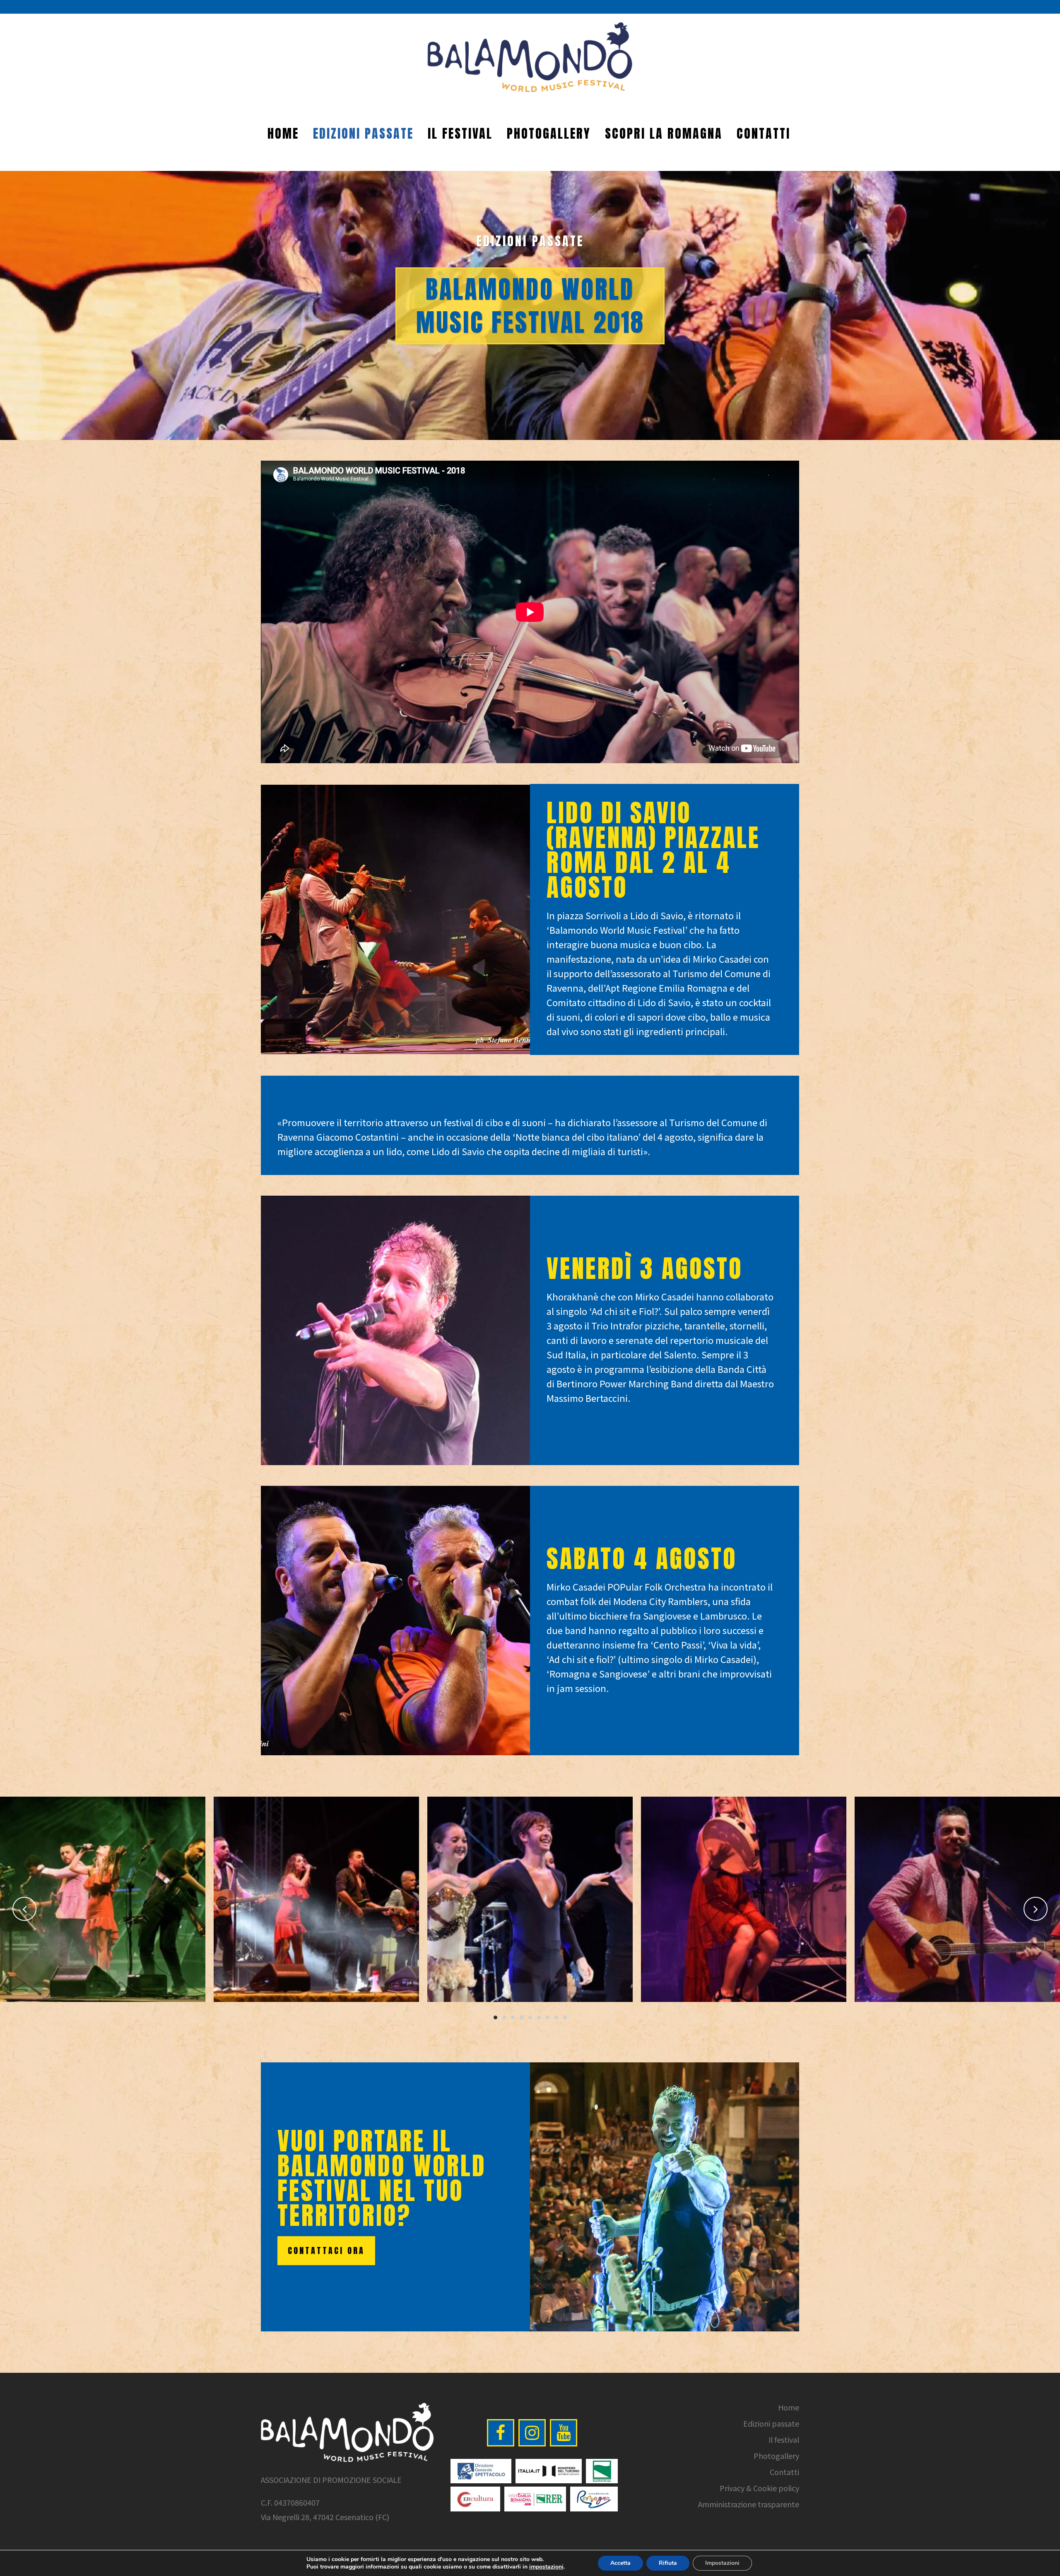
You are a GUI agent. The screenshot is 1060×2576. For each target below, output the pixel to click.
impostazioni (546, 2567)
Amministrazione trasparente (749, 2504)
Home (789, 2407)
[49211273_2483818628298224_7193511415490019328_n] (750, 1899)
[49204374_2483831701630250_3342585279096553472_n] (109, 1899)
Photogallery (776, 2456)
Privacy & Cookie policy (759, 2488)
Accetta (620, 2563)
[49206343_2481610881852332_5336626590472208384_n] (323, 1899)
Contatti (784, 2472)
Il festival (784, 2439)
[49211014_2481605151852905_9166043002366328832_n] (537, 1899)
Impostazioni (722, 2563)
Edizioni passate (771, 2423)
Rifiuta (668, 2563)
